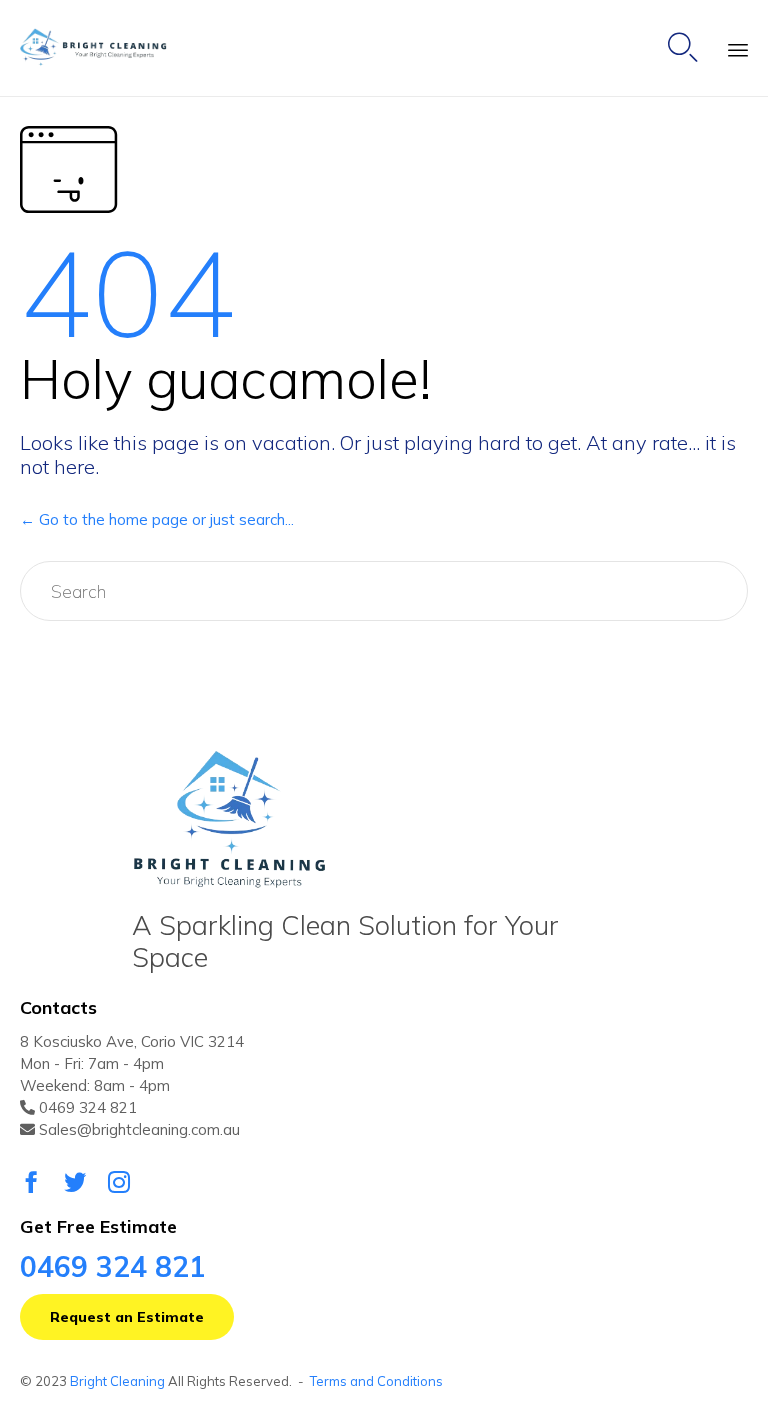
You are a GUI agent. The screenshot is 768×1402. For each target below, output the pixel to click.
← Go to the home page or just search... (157, 519)
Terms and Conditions (376, 1381)
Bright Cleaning (117, 1381)
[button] (127, 1317)
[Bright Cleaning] (102, 48)
